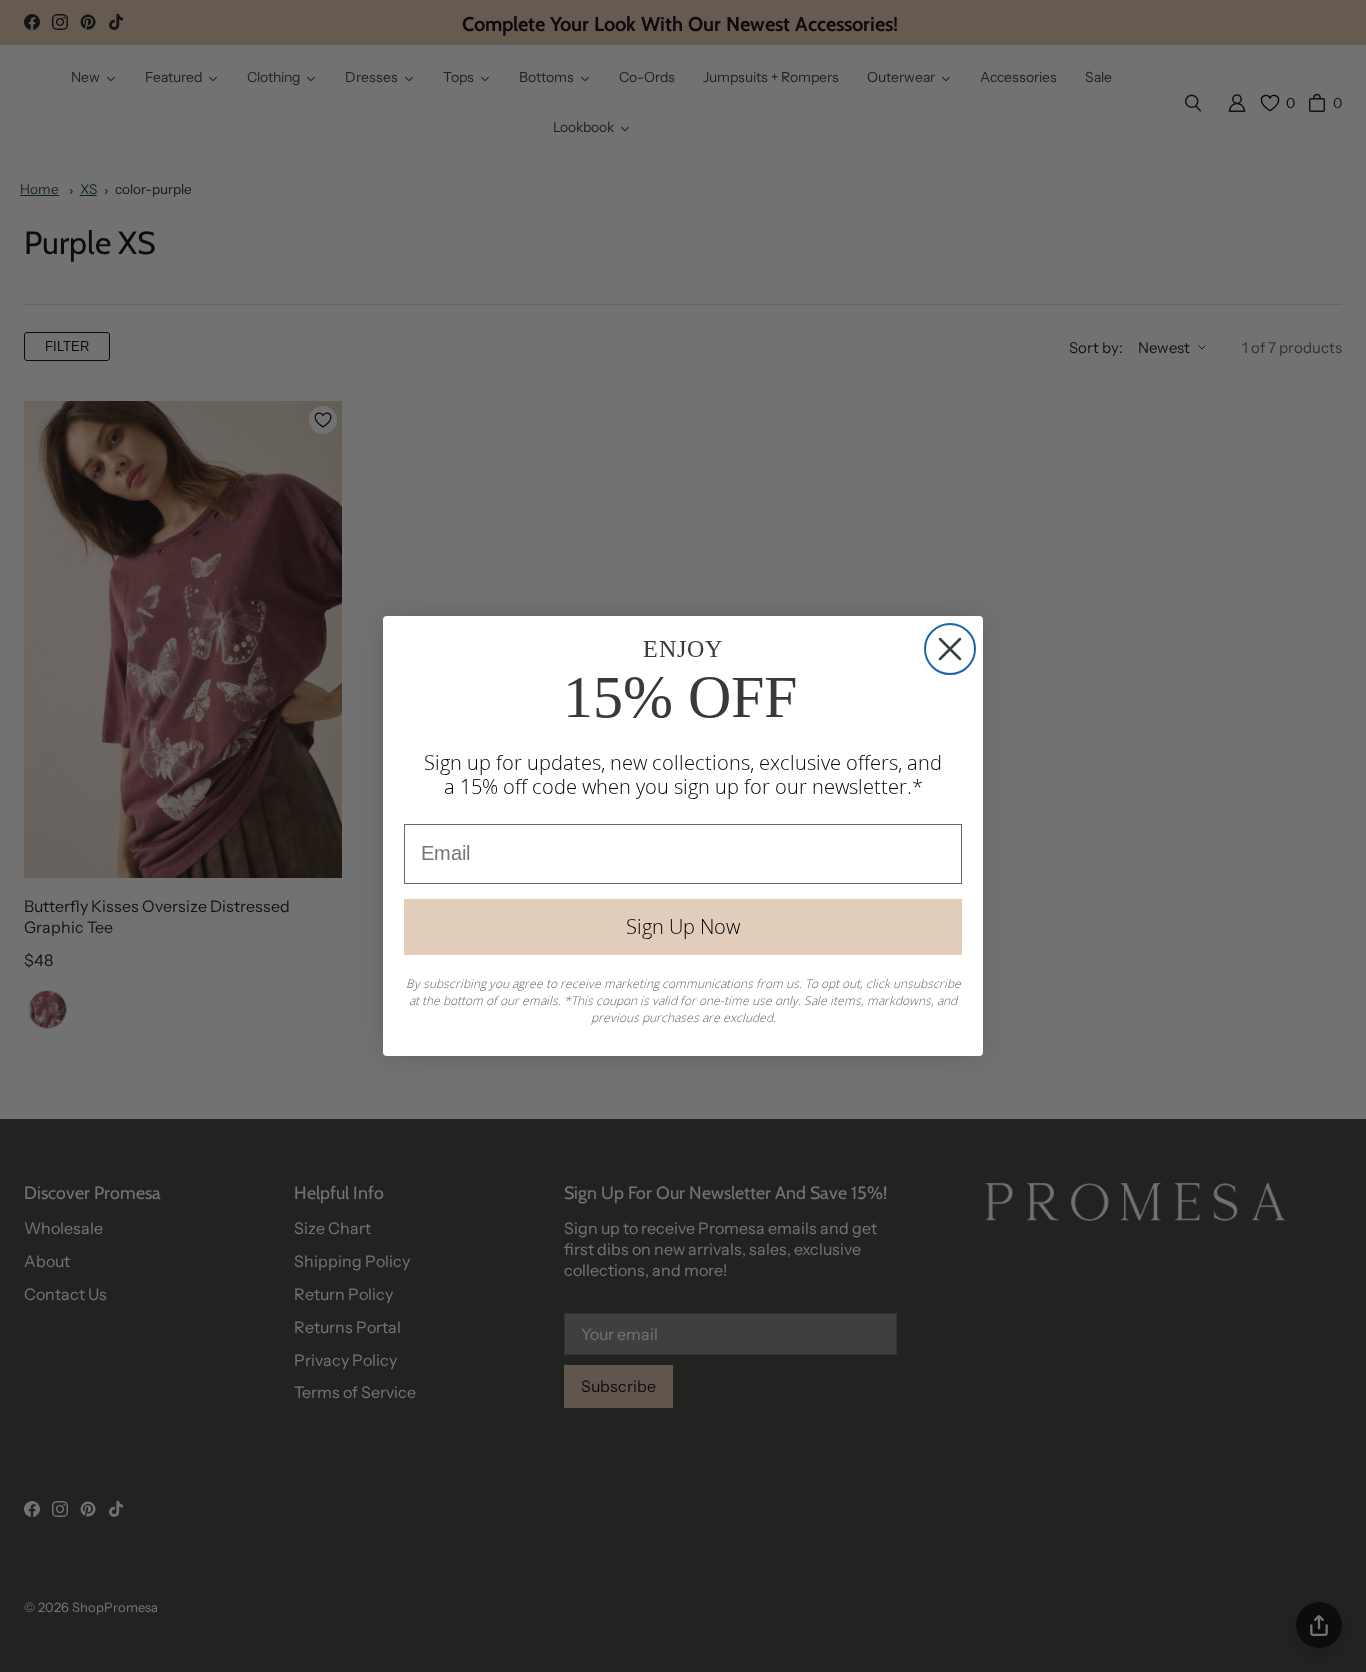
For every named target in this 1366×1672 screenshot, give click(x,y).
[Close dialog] (950, 649)
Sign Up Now (683, 926)
